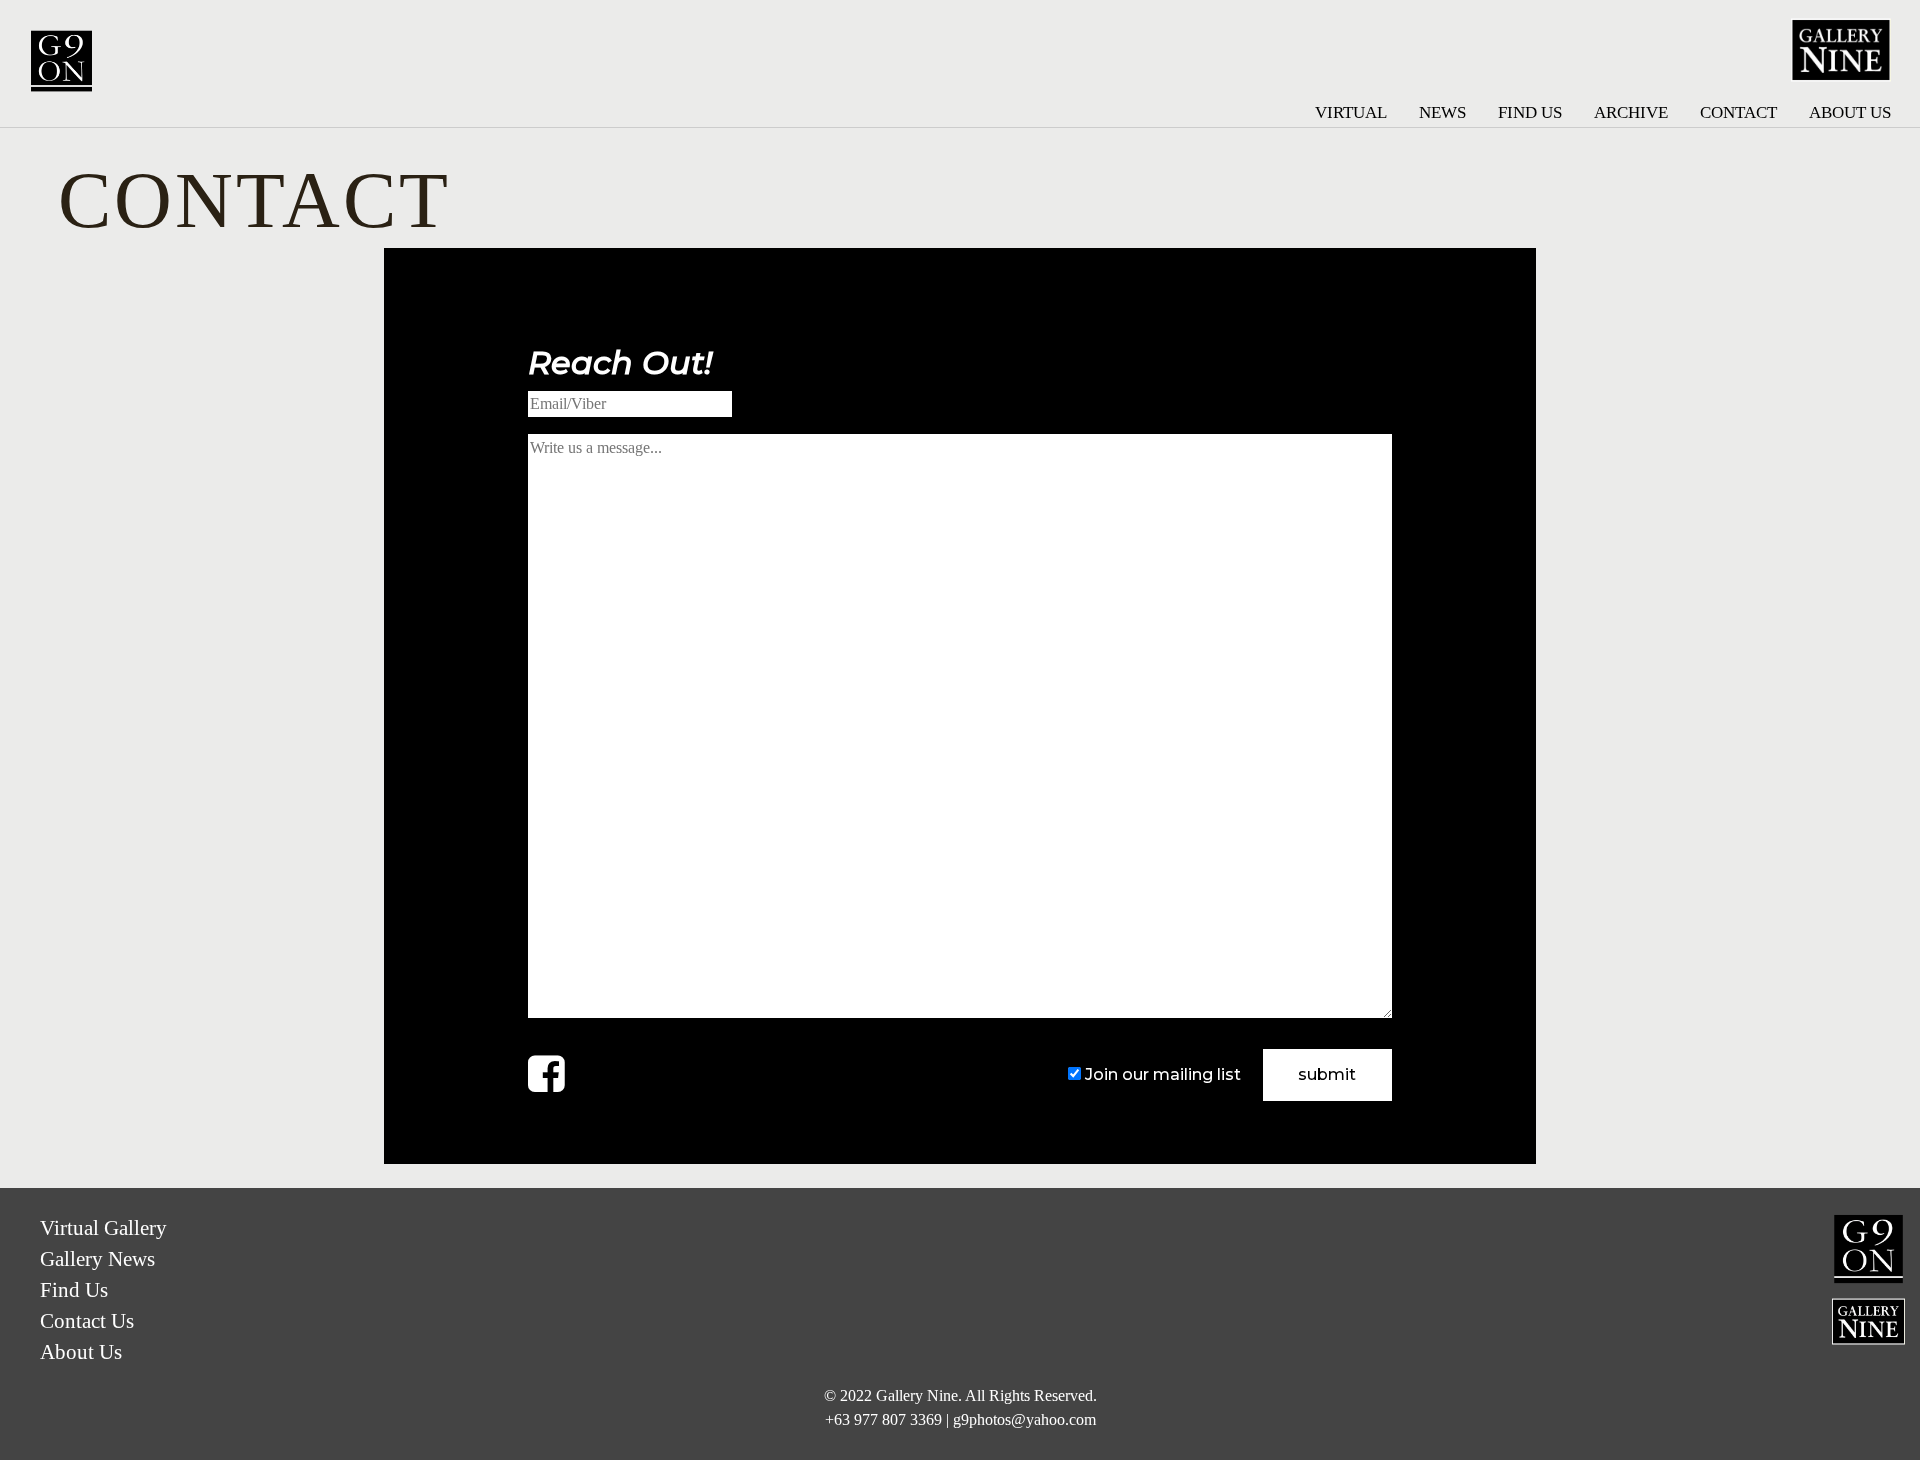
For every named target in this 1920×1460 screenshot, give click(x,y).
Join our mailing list (1163, 1074)
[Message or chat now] (546, 1072)
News (1442, 112)
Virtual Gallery (103, 1227)
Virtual (1351, 112)
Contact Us (87, 1320)
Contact (1738, 112)
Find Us (1530, 112)
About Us (1850, 112)
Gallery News (97, 1258)
